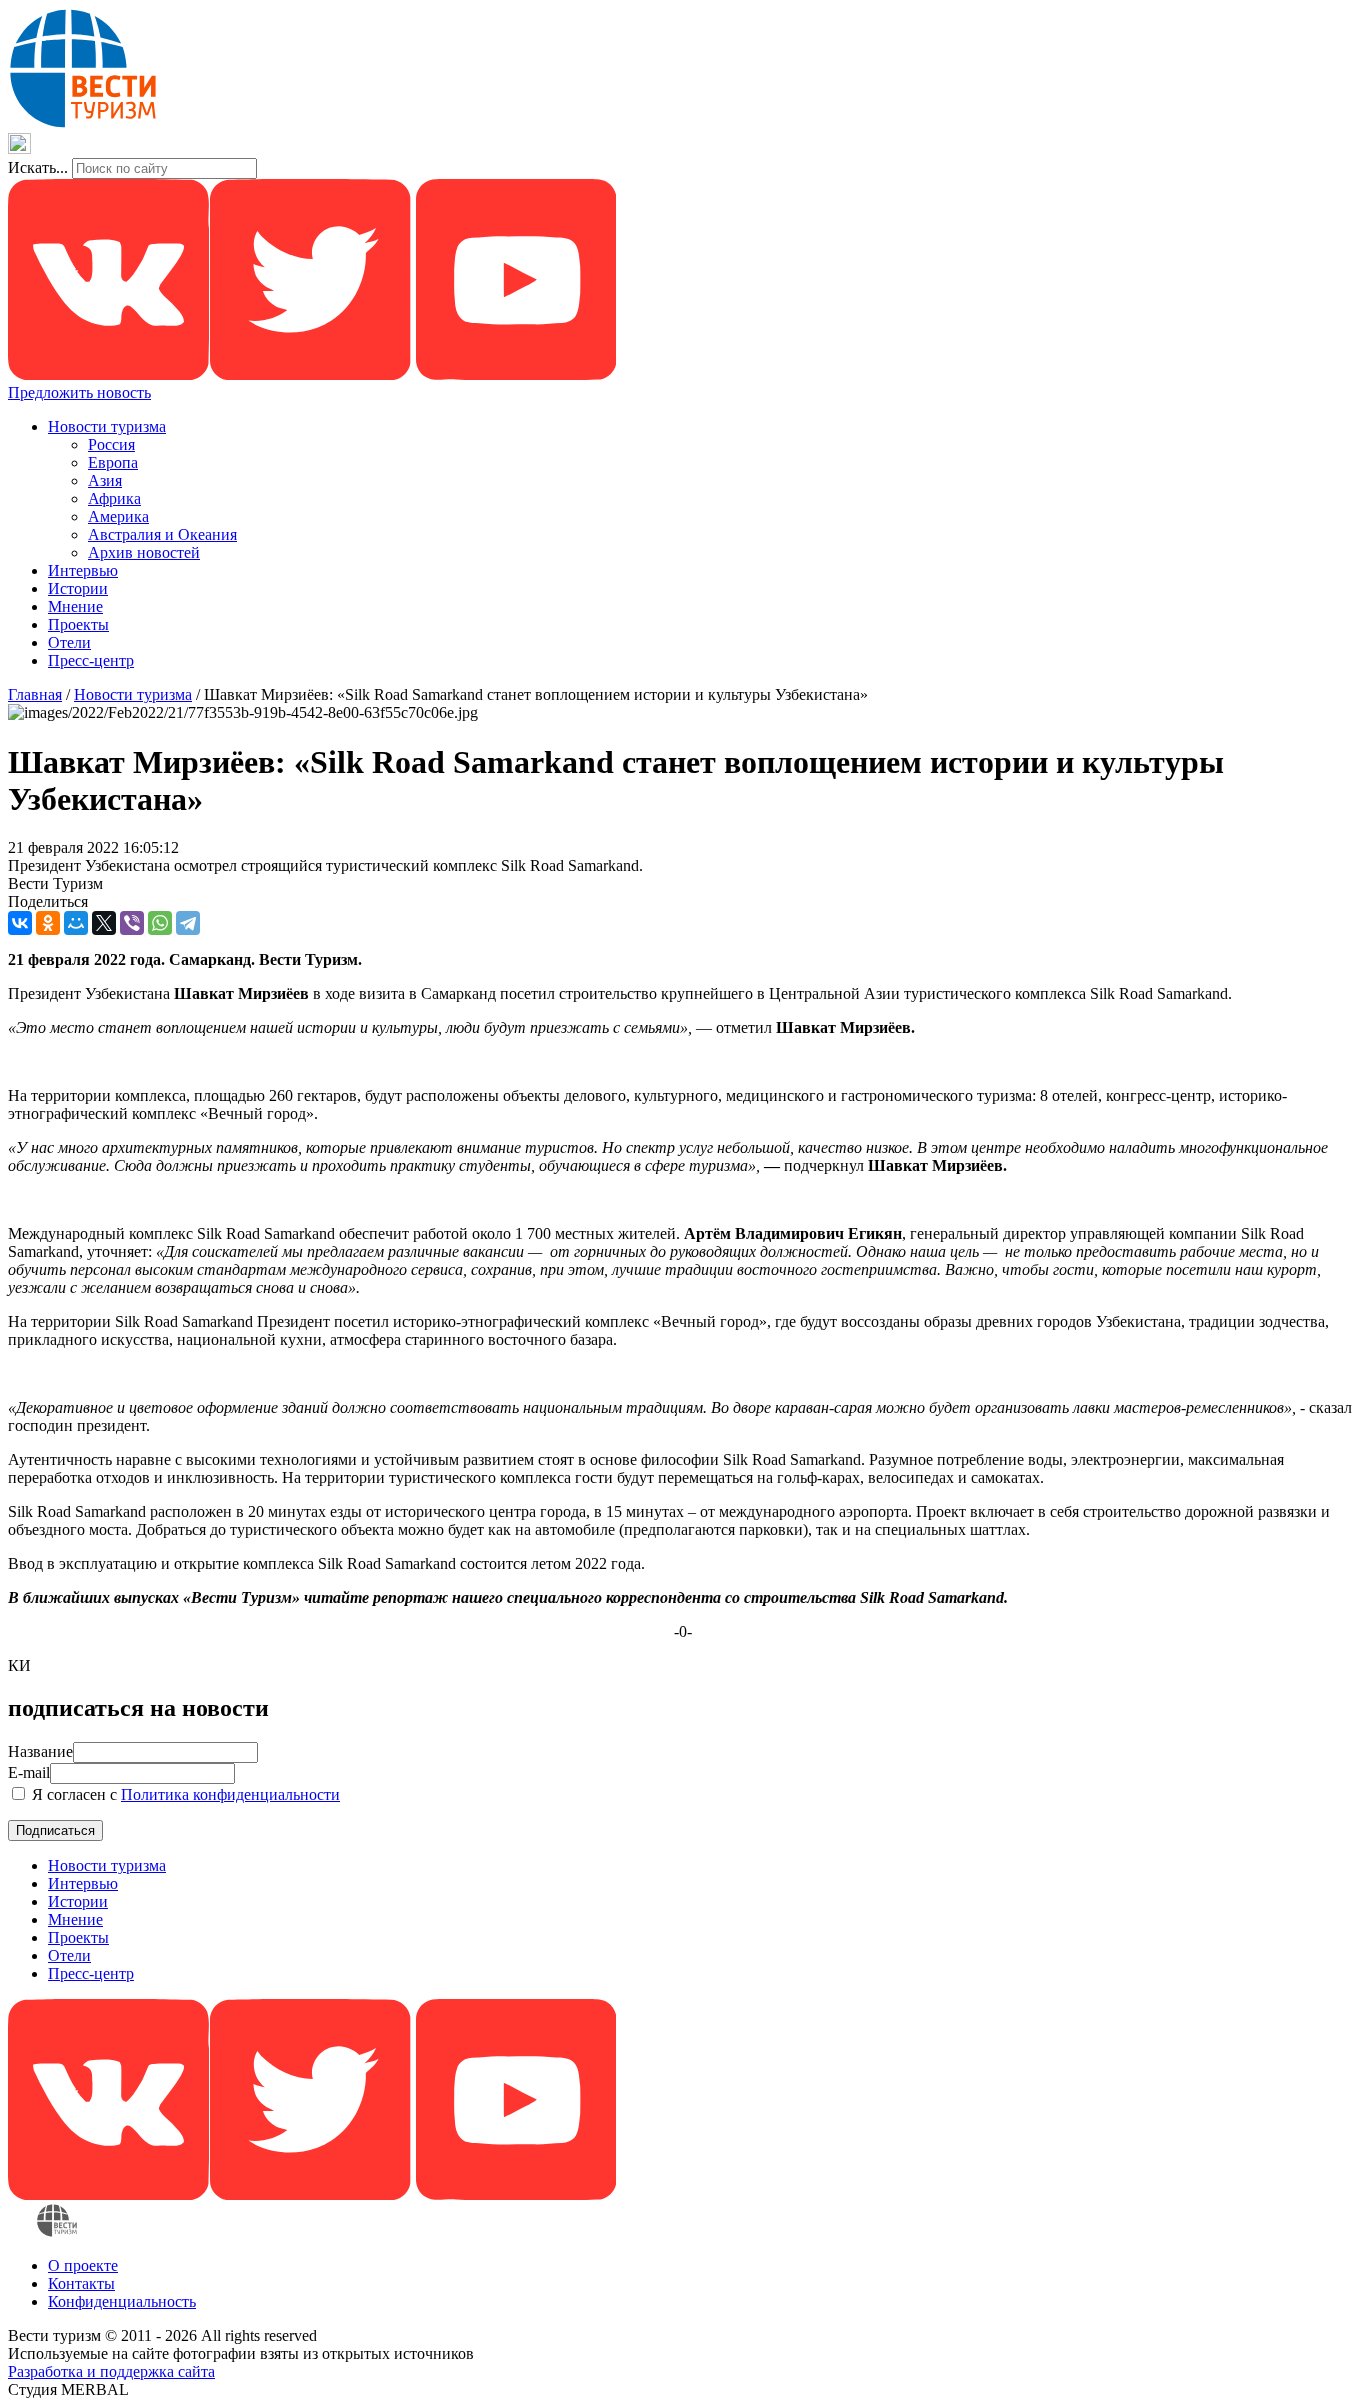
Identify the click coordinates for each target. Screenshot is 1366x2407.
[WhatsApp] (160, 923)
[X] (104, 923)
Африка (114, 498)
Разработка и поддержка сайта (111, 2371)
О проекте (83, 2265)
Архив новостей (144, 552)
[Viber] (132, 923)
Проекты (78, 624)
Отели (69, 642)
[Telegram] (188, 923)
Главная (35, 694)
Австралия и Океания (162, 534)
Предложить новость (79, 392)
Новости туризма (107, 426)
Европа (113, 462)
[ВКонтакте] (20, 923)
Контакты (81, 2283)
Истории (78, 588)
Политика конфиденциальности (230, 1794)
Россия (111, 444)
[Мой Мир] (76, 923)
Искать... (38, 167)
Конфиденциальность (122, 2301)
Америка (118, 516)
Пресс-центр (91, 660)
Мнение (75, 606)
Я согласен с (184, 1794)
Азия (105, 480)
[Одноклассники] (48, 923)
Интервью (83, 570)
